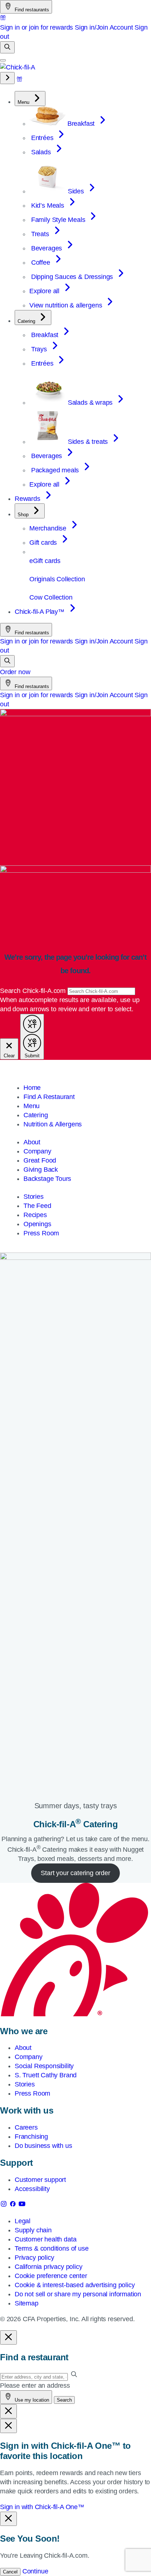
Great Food (40, 1160)
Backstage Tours (47, 1179)
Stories (34, 1197)
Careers (26, 2127)
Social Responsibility (44, 2066)
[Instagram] (5, 2205)
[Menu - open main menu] (3, 60)
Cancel (10, 2572)
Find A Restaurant (49, 1097)
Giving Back (41, 1170)
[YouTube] (22, 2205)
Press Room (41, 1233)
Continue (35, 2571)
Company (37, 1151)
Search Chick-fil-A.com (34, 991)
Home (32, 1088)
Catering (36, 1115)
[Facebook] (14, 2205)
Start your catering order (75, 1873)
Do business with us (43, 2146)
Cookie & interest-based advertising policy (75, 2285)
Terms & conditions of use (52, 2248)
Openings (37, 1224)
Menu (32, 1106)
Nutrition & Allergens (53, 1124)
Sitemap (27, 2303)
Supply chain (33, 2230)
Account (121, 27)
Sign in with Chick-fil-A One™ (42, 2507)
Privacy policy (34, 2258)
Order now (15, 672)
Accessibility (32, 2189)
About (32, 1142)
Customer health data (45, 2239)
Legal (23, 2221)
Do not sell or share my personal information (78, 2294)
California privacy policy (49, 2267)
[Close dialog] (8, 2337)
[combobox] (101, 991)
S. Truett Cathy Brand (46, 2075)
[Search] (7, 47)
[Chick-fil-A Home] (18, 67)
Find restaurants (31, 10)
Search (64, 2400)
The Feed (37, 1206)
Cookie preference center (51, 2276)
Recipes (35, 1215)
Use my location (31, 2400)
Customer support (40, 2180)
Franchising (31, 2137)
